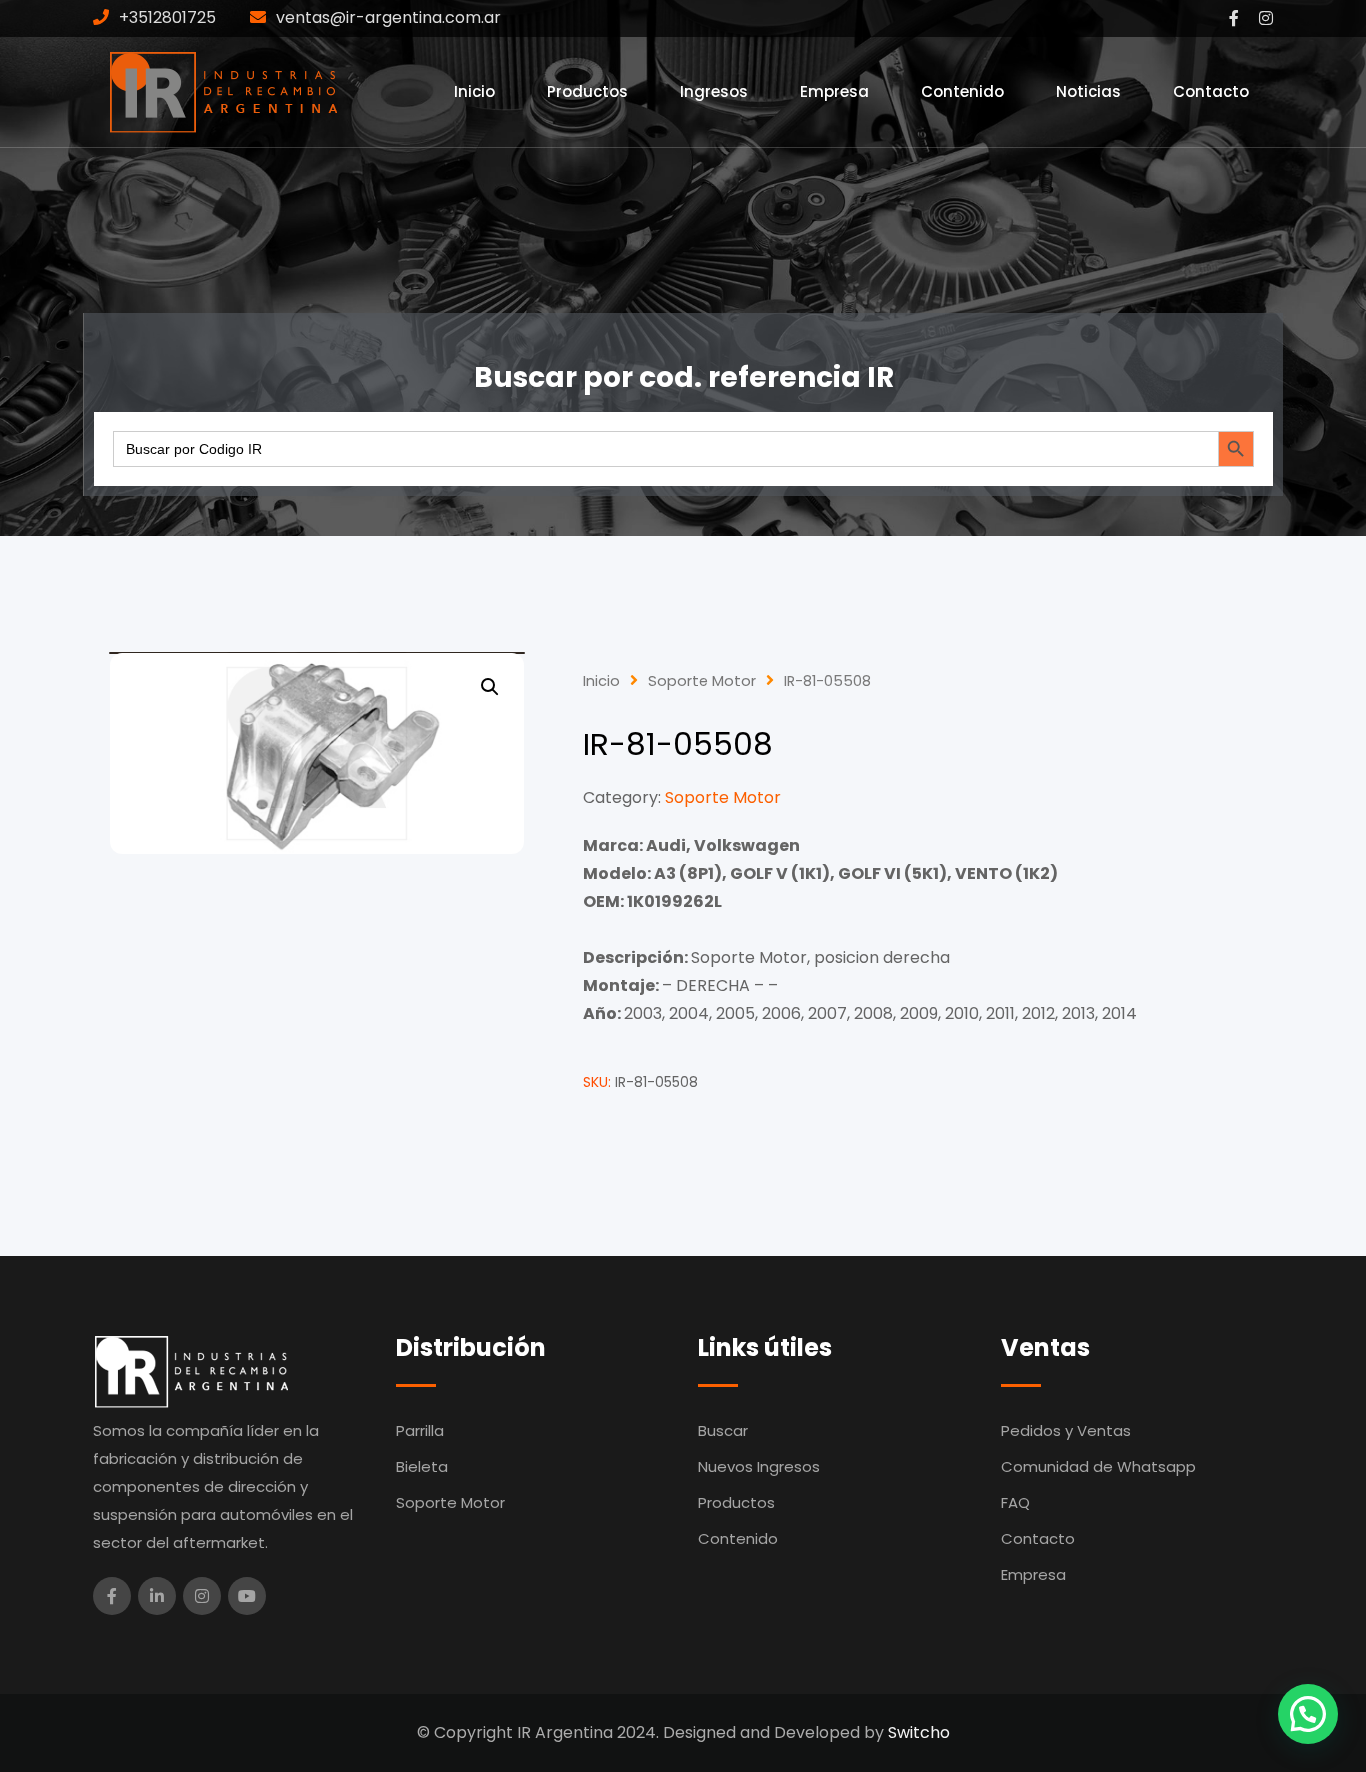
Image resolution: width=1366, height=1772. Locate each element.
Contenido (962, 91)
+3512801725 (167, 17)
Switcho (919, 1732)
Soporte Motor (702, 681)
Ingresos (714, 91)
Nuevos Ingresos (759, 1466)
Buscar (723, 1430)
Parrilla (420, 1430)
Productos (587, 91)
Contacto (1211, 91)
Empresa (834, 91)
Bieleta (422, 1466)
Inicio (474, 91)
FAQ (1015, 1502)
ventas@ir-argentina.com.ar (388, 17)
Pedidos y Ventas (1066, 1430)
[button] (490, 687)
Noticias (1088, 91)
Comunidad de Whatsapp (1098, 1466)
